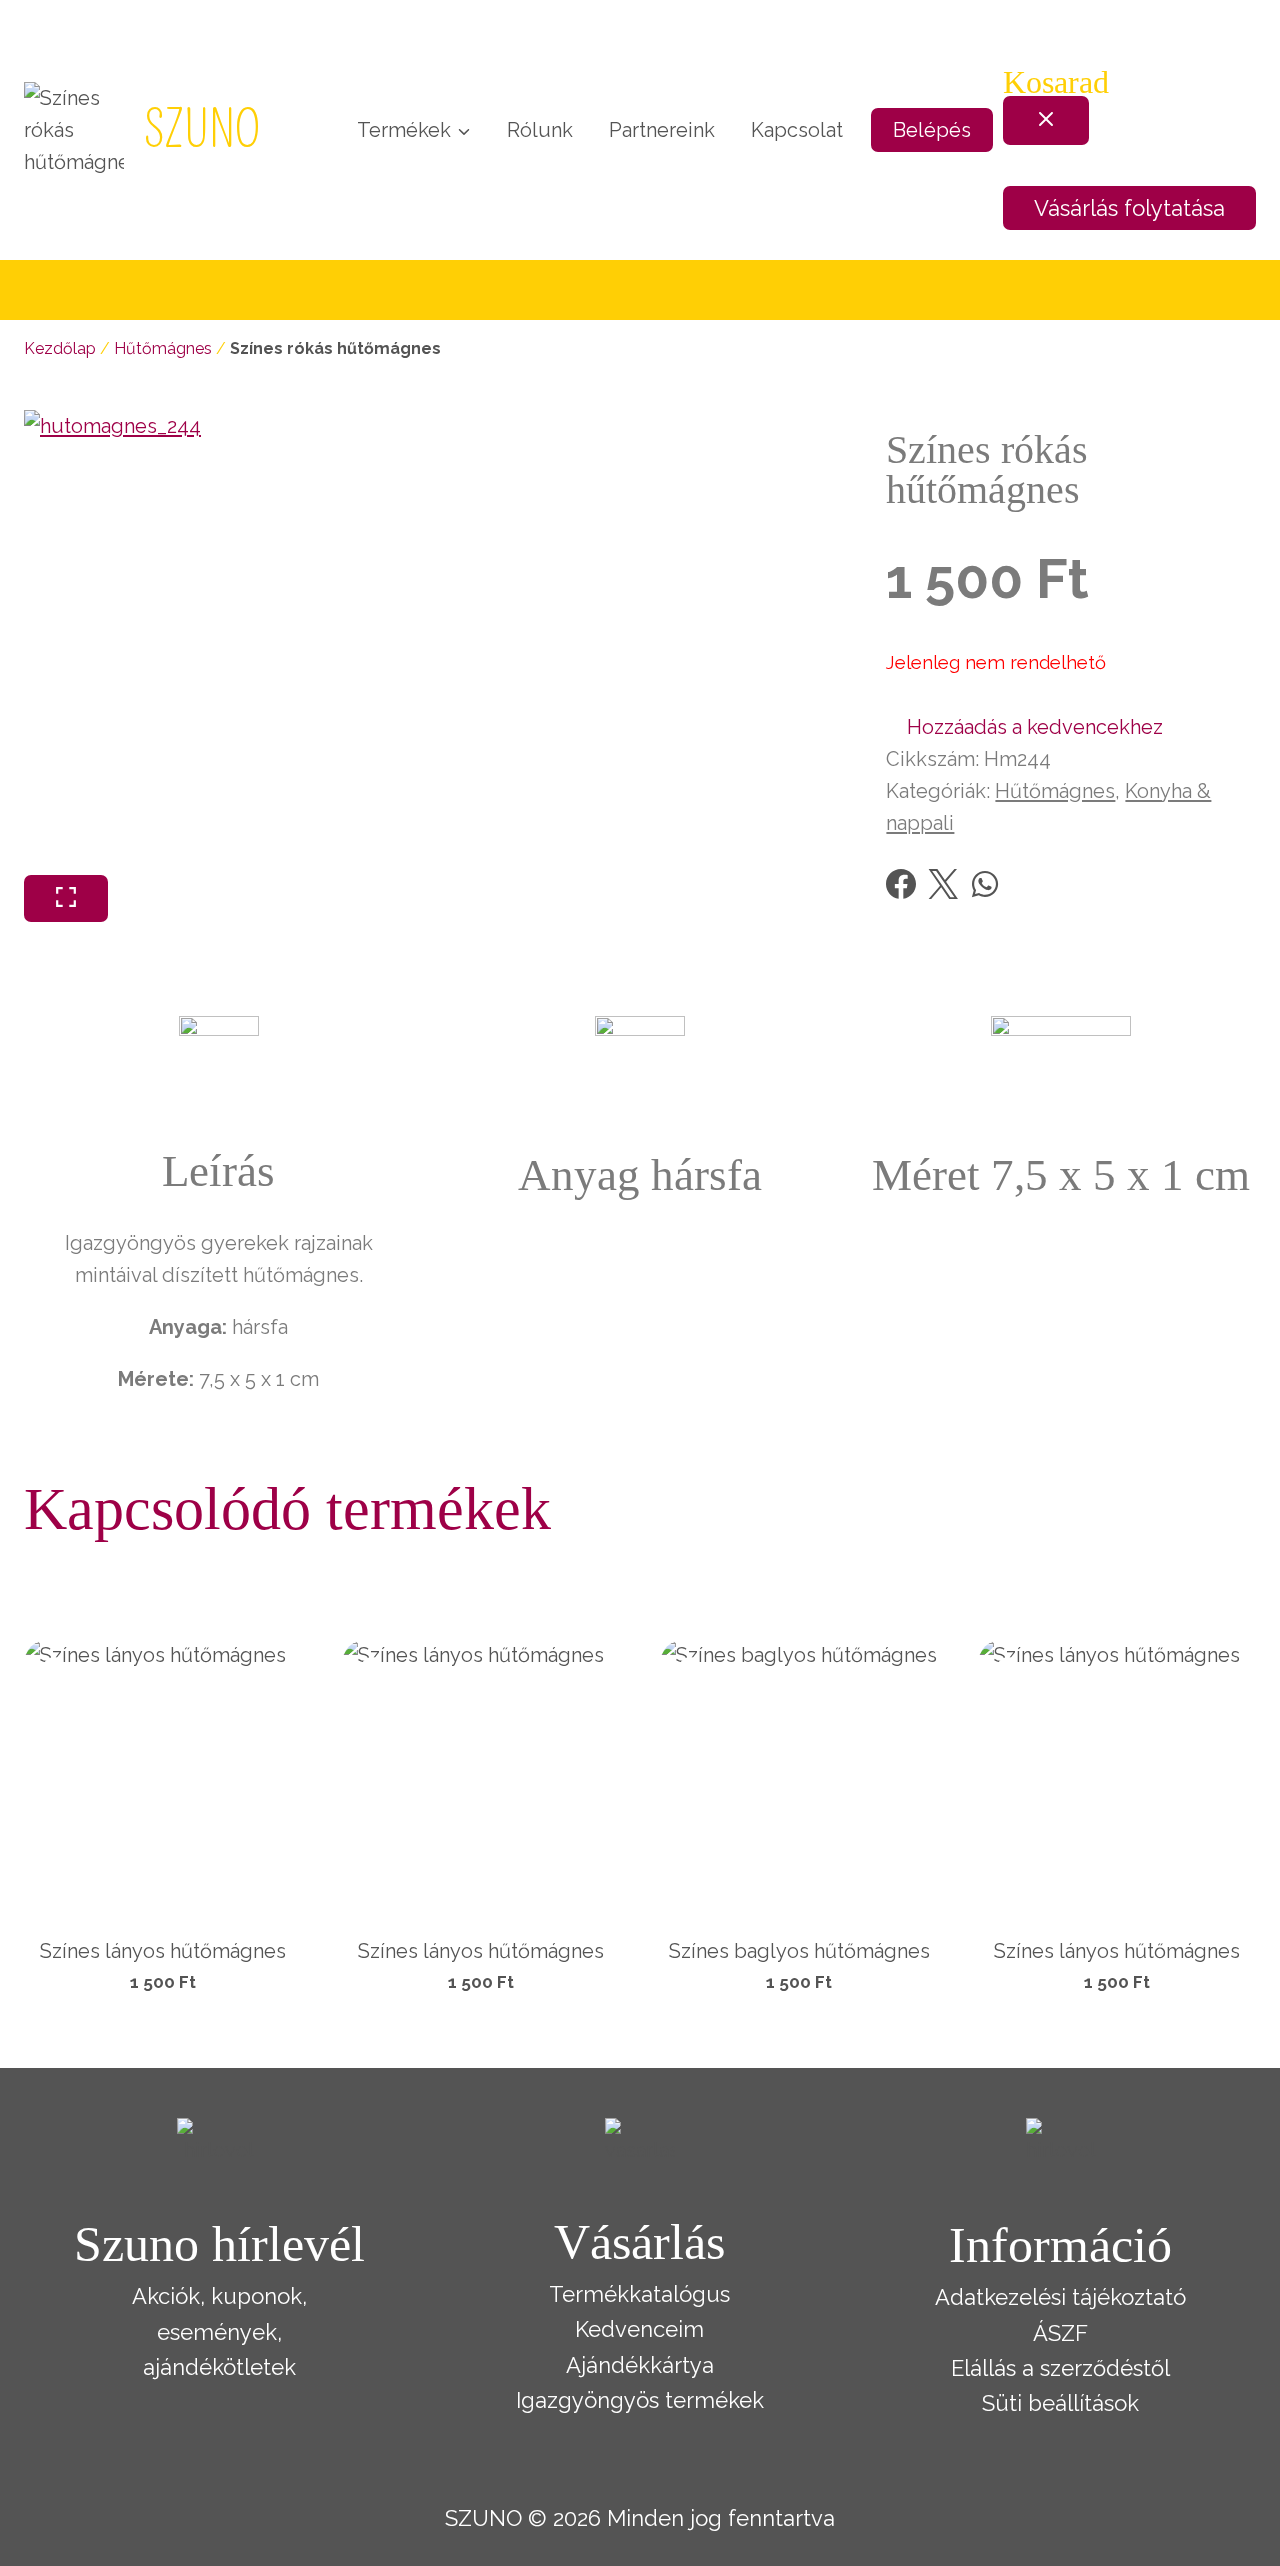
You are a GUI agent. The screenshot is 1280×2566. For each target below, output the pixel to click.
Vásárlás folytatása (1129, 208)
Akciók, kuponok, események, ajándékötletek (219, 2331)
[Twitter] (943, 884)
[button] (1024, 727)
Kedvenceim (639, 2329)
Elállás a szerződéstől (1060, 2368)
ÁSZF (1060, 2333)
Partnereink (662, 130)
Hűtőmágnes (163, 348)
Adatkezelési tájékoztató (1060, 2297)
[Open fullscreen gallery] (66, 898)
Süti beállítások (1060, 2403)
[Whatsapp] (985, 884)
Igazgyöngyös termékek (640, 2400)
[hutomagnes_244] (256, 642)
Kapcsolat (797, 130)
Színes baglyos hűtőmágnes (799, 1951)
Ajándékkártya (640, 2365)
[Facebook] (901, 884)
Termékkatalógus (639, 2294)
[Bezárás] (1046, 120)
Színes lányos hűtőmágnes (163, 1951)
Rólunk (540, 130)
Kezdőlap (60, 348)
